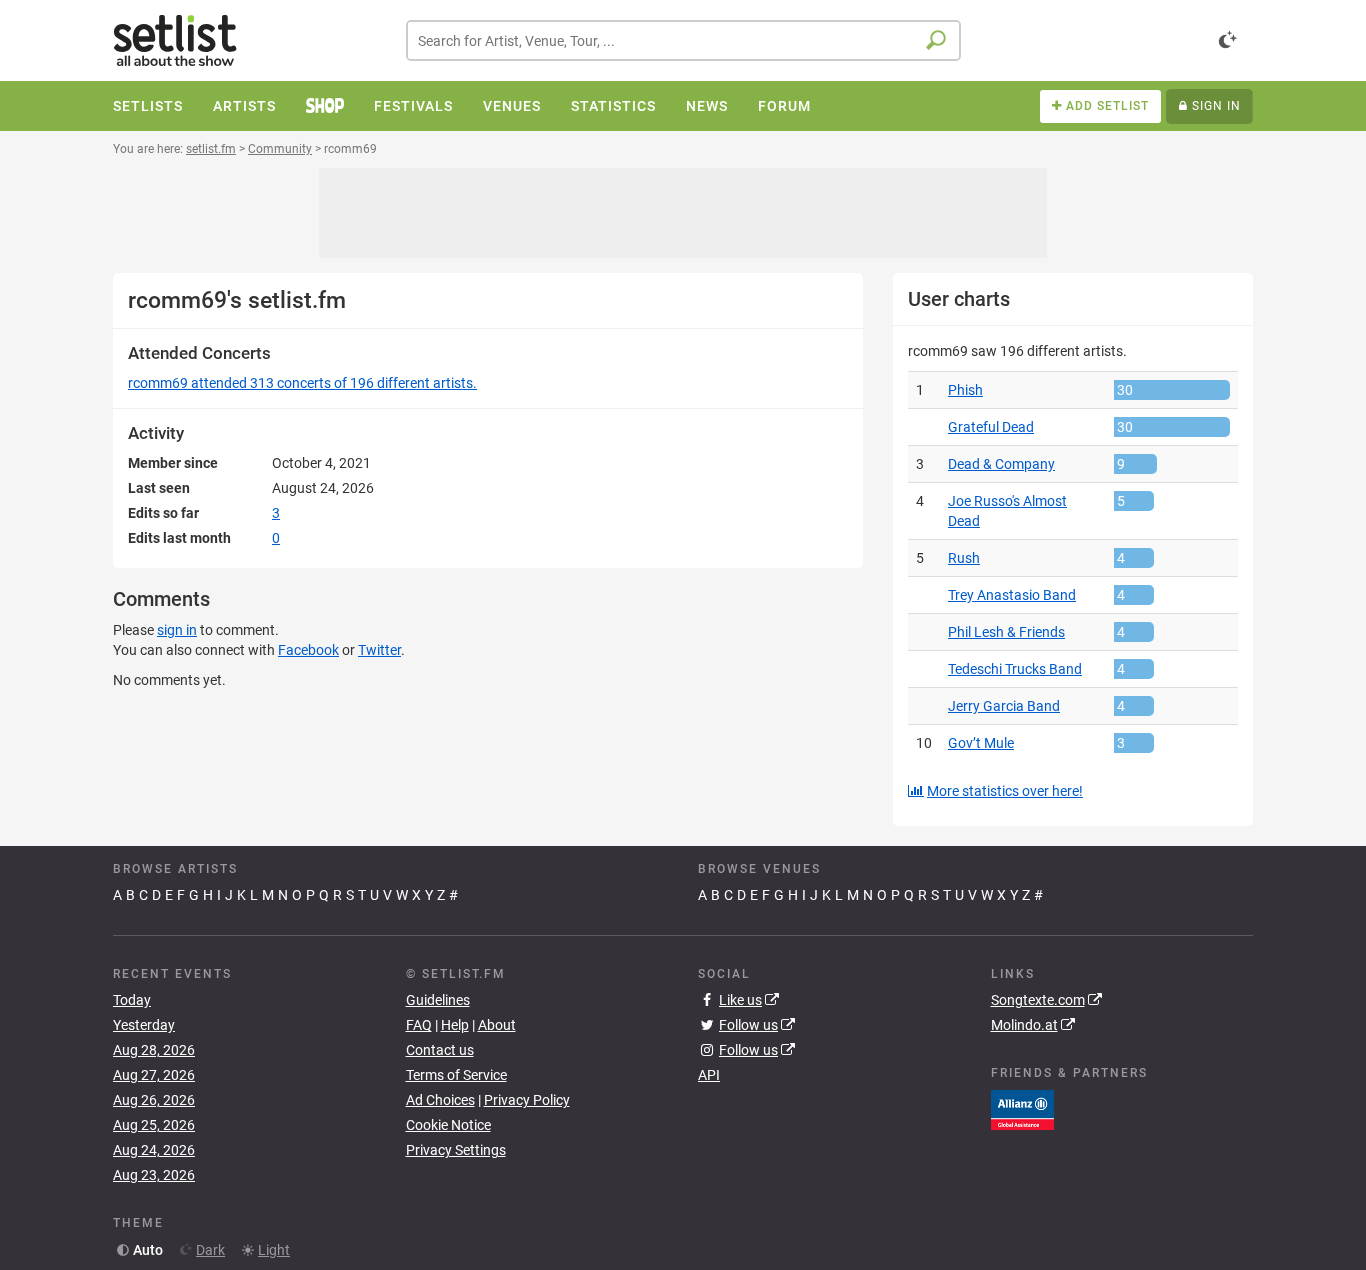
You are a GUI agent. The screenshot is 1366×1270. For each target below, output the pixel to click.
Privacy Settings (456, 1150)
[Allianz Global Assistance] (1022, 1108)
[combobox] (683, 40)
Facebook (308, 650)
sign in (177, 630)
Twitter (379, 650)
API (709, 1075)
